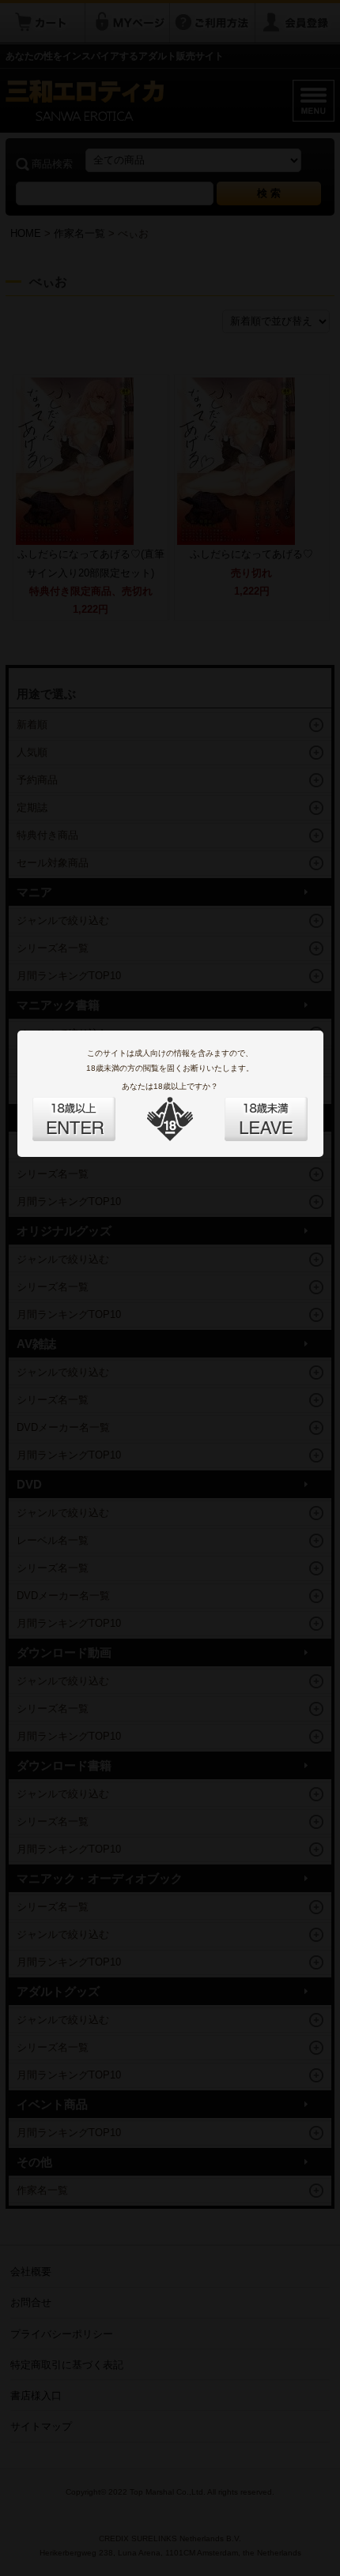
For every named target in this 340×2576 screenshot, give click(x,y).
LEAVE (248, 1110)
